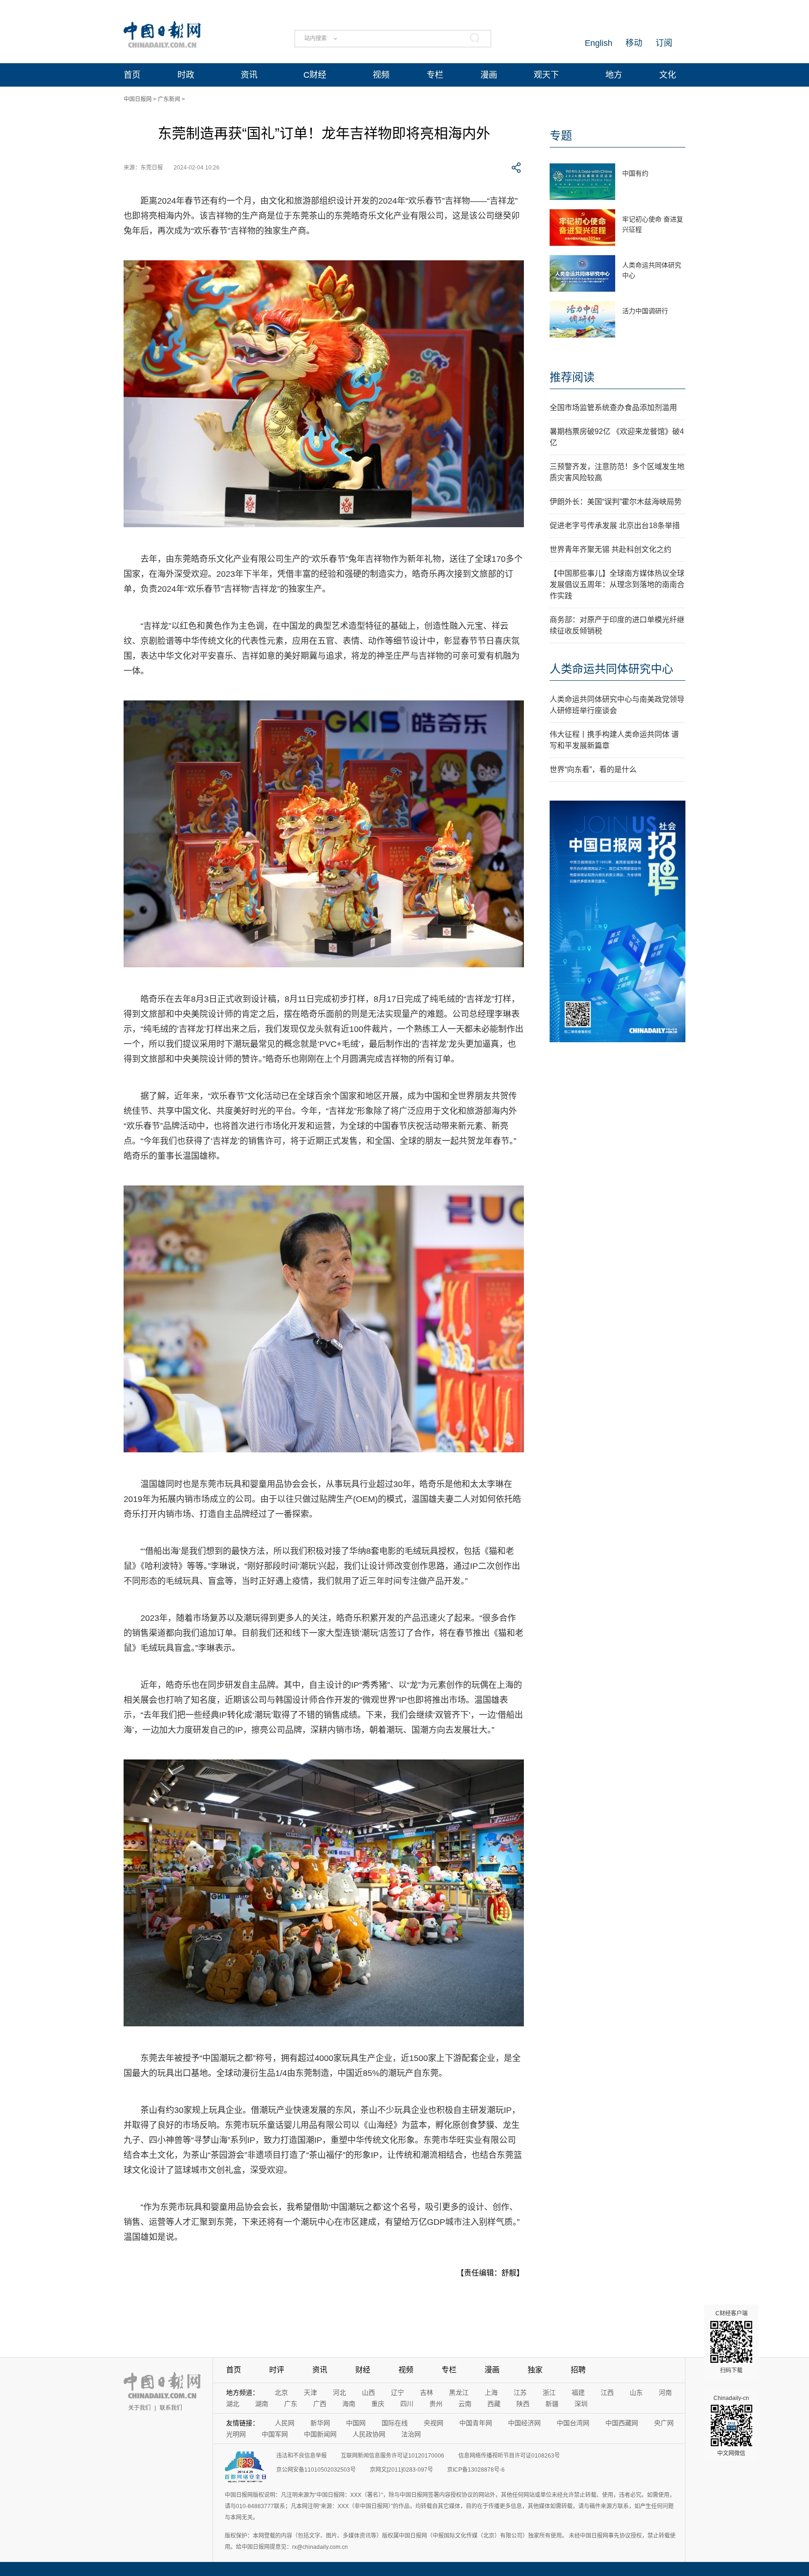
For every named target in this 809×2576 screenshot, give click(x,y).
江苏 (520, 2392)
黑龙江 (459, 2392)
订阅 (664, 43)
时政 (186, 75)
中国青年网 (476, 2423)
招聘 (578, 2370)
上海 (491, 2392)
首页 (132, 75)
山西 (368, 2392)
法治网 (411, 2434)
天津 (310, 2392)
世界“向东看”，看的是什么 (593, 769)
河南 (665, 2392)
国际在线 (395, 2423)
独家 (535, 2370)
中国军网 (275, 2434)
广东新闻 (169, 99)
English (599, 43)
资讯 (249, 75)
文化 (668, 75)
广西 (320, 2404)
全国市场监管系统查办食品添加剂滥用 (613, 408)
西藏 (494, 2404)
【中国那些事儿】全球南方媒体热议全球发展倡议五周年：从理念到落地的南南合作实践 (617, 585)
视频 (381, 75)
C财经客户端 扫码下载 (732, 2342)
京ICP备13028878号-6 (476, 2470)
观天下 (546, 75)
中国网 (356, 2423)
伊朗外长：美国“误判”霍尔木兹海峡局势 (616, 502)
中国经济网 (524, 2423)
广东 (291, 2404)
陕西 (523, 2404)
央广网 (664, 2423)
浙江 (549, 2392)
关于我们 (140, 2408)
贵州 (436, 2404)
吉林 (427, 2392)
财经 (363, 2370)
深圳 (581, 2404)
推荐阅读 (572, 377)
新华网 (320, 2423)
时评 (277, 2370)
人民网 (285, 2423)
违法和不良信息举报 (302, 2456)
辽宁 (397, 2392)
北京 (281, 2392)
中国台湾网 (573, 2423)
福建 (578, 2392)
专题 (561, 136)
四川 (407, 2404)
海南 (349, 2404)
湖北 (233, 2404)
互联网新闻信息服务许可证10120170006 (393, 2456)
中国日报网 (138, 99)
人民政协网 (369, 2434)
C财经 (315, 75)
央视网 (434, 2423)
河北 (339, 2392)
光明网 (236, 2434)
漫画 (489, 75)
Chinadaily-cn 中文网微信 (731, 2426)
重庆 (378, 2404)
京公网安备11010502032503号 (316, 2470)
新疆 (552, 2404)
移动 (634, 43)
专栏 (435, 75)
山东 (636, 2392)
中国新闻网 (320, 2434)
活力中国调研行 (645, 311)
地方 (614, 75)
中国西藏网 (622, 2423)
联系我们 (171, 2408)
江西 (607, 2392)
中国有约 (635, 173)
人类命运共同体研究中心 (611, 669)
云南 (465, 2404)
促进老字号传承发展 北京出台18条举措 (615, 526)
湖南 (262, 2404)
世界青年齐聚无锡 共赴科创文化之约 (610, 549)
